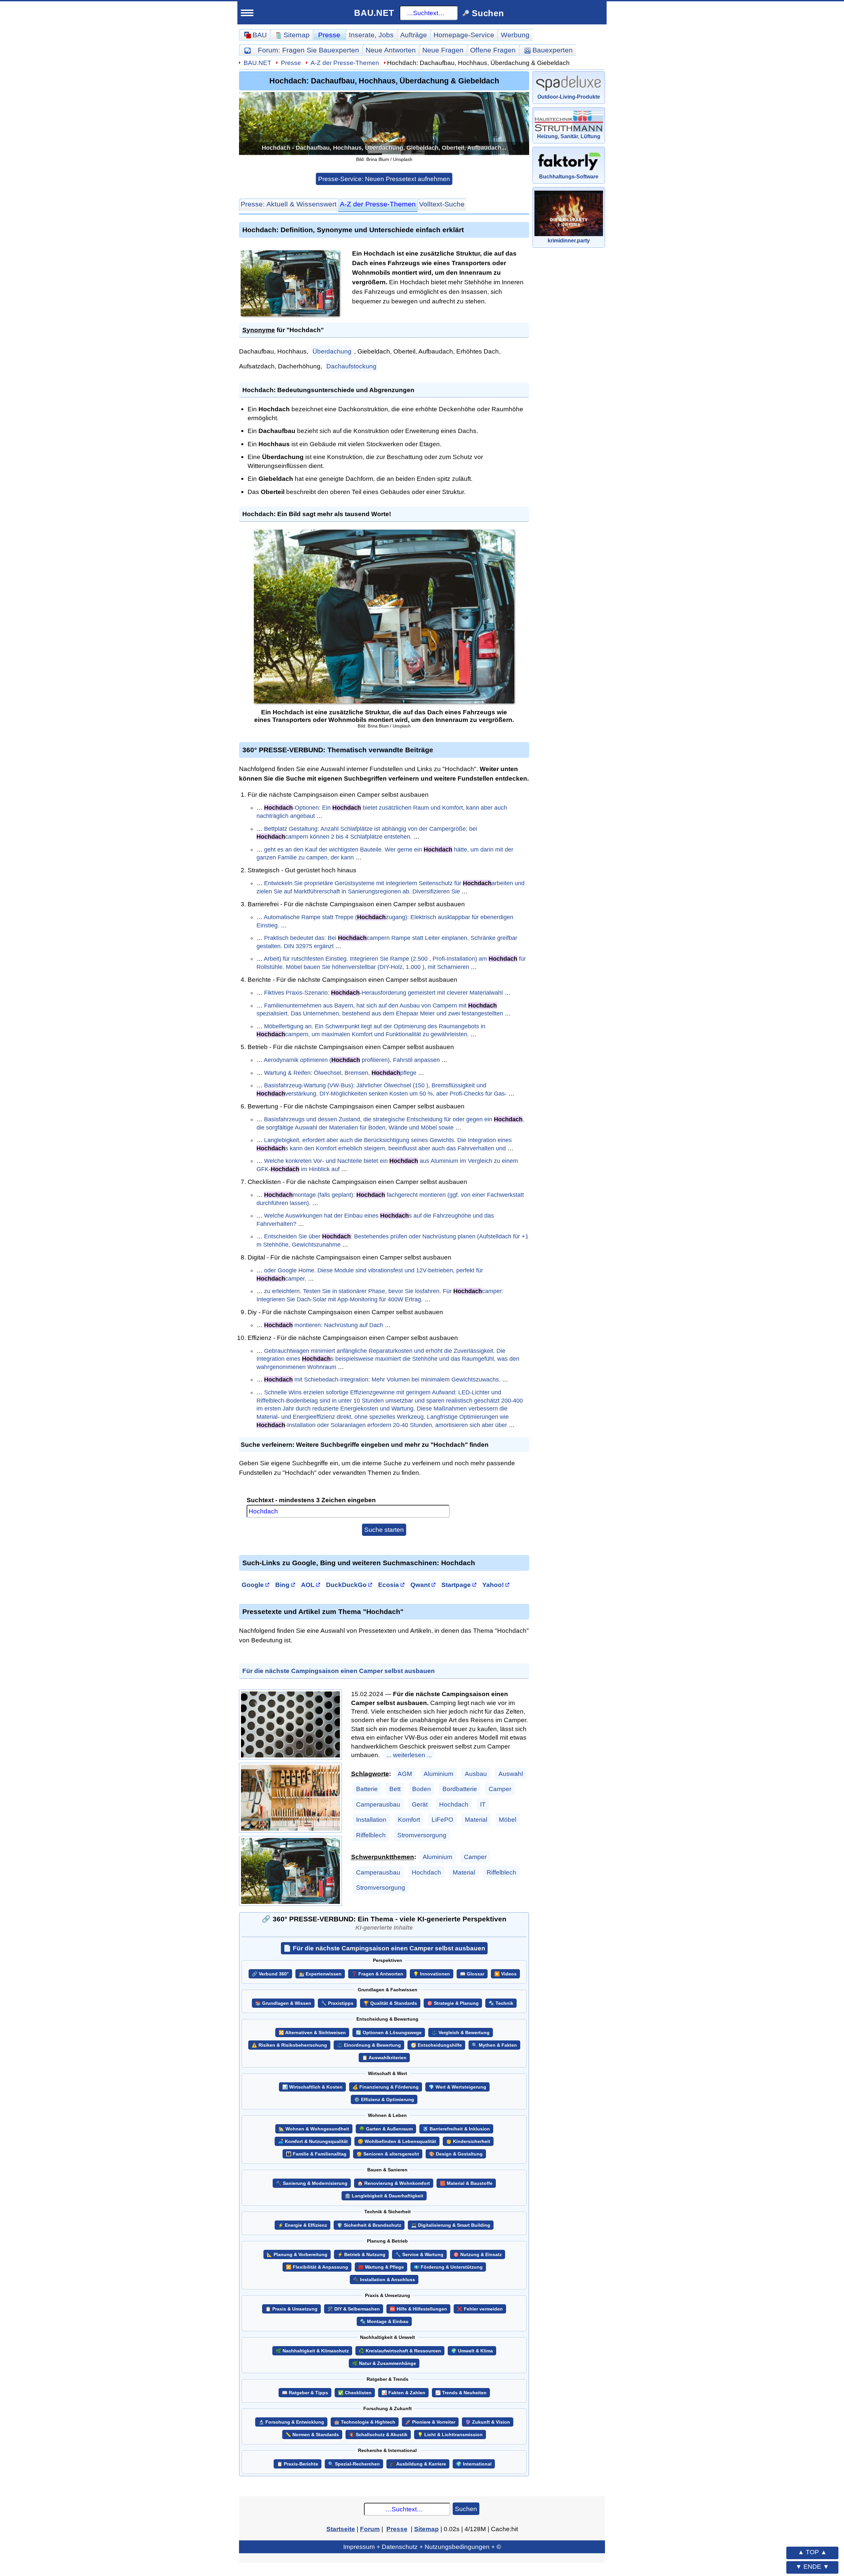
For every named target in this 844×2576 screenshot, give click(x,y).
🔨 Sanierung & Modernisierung (312, 2183)
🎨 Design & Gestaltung (456, 2154)
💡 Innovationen (432, 1974)
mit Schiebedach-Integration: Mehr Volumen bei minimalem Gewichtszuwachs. (382, 1380)
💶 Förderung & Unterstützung (448, 2267)
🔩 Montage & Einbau (384, 2322)
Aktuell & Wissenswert (289, 204)
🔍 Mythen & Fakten (494, 2045)
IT (483, 1804)
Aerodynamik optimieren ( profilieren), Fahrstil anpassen (352, 1060)
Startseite (341, 2529)
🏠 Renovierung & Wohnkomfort (394, 2183)
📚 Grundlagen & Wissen (283, 2003)
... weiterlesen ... (409, 1755)
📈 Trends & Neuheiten (461, 2393)
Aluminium (438, 1774)
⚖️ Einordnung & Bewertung (369, 2045)
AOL (308, 1585)
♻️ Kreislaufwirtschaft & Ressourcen (400, 2351)
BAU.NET (374, 13)
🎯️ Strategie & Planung (453, 2003)
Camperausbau (378, 1804)
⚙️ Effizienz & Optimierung (384, 2100)
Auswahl (511, 1774)
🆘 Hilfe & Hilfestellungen (418, 2309)
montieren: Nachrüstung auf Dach (324, 1325)
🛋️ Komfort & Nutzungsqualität (313, 2141)
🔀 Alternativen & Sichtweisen (312, 2033)
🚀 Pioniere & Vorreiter (430, 2422)
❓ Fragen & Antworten (377, 1974)
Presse (329, 35)
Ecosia (389, 1585)
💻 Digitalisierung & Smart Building (451, 2225)
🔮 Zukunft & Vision (488, 2422)
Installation (371, 1819)
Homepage (464, 35)
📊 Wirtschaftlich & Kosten (312, 2087)
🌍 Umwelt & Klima (472, 2351)
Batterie (367, 1789)
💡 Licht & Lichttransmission (450, 2435)
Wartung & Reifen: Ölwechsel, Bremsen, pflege (340, 1073)
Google (253, 1585)
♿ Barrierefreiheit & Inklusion (456, 2129)
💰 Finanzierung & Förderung (386, 2087)
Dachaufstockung (351, 366)
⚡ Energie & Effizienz (302, 2225)
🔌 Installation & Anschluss (384, 2280)
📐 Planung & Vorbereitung (297, 2255)
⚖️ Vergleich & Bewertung (461, 2033)
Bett (395, 1789)
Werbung (515, 35)
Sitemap (426, 2529)
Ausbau (476, 1774)
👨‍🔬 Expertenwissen (320, 1974)
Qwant (420, 1585)
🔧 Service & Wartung (419, 2255)
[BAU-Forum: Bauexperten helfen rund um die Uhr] (247, 50)
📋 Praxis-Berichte (298, 2464)
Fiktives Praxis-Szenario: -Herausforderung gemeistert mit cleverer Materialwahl (383, 993)
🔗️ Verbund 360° (270, 1974)
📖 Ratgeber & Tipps (305, 2393)
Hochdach (454, 1804)
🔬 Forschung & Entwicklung (291, 2422)
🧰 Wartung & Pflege (381, 2267)
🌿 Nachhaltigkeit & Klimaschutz (312, 2351)
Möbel (508, 1819)
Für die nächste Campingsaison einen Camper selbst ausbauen (339, 1671)
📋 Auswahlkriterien (384, 2058)
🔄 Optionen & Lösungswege (389, 2033)
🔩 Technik (501, 2003)
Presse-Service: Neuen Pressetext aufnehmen (384, 179)
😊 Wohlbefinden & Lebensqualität (397, 2141)
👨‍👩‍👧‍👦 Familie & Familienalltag (316, 2154)
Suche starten (384, 1530)
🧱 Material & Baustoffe (466, 2183)
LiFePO (442, 1819)
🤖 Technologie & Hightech (365, 2422)
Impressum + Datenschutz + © (422, 2547)
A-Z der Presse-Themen (345, 63)
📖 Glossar (472, 1974)
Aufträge (414, 35)
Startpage (456, 1585)
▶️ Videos (505, 1974)
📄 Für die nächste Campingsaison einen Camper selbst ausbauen (384, 1948)
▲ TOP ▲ (812, 2552)
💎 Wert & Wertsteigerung (457, 2087)
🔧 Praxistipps (337, 2003)
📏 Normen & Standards (312, 2435)
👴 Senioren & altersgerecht (388, 2154)
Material (476, 1819)
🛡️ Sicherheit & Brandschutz (369, 2225)
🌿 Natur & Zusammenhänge (384, 2363)
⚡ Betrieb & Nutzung (361, 2255)
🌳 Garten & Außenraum (386, 2129)
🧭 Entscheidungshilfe (436, 2045)
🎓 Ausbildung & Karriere (418, 2464)
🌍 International (474, 2464)
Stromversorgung (422, 1835)
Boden (422, 1789)
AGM (405, 1774)
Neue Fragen (443, 50)
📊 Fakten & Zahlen (403, 2393)
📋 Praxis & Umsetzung (291, 2309)
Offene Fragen (493, 50)
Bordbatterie (460, 1789)
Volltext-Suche (442, 204)
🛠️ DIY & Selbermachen (354, 2309)
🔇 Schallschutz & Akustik (378, 2435)
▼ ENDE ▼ (812, 2566)
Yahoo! (493, 1585)
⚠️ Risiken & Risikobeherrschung (289, 2045)
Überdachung (332, 351)
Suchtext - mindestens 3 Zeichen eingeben (311, 1500)
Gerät (420, 1804)
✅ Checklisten (355, 2393)
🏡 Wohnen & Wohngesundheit (314, 2129)
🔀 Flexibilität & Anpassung (317, 2267)
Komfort (409, 1819)
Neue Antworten (391, 50)
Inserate (371, 35)
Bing (282, 1585)
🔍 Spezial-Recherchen (354, 2464)
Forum (308, 50)
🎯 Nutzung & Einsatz (478, 2255)
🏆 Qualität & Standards (390, 2003)
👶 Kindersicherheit (468, 2141)
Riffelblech (371, 1835)
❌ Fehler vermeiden (480, 2309)
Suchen (466, 2509)
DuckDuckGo (346, 1585)
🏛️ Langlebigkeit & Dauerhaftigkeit (384, 2196)
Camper (500, 1789)
